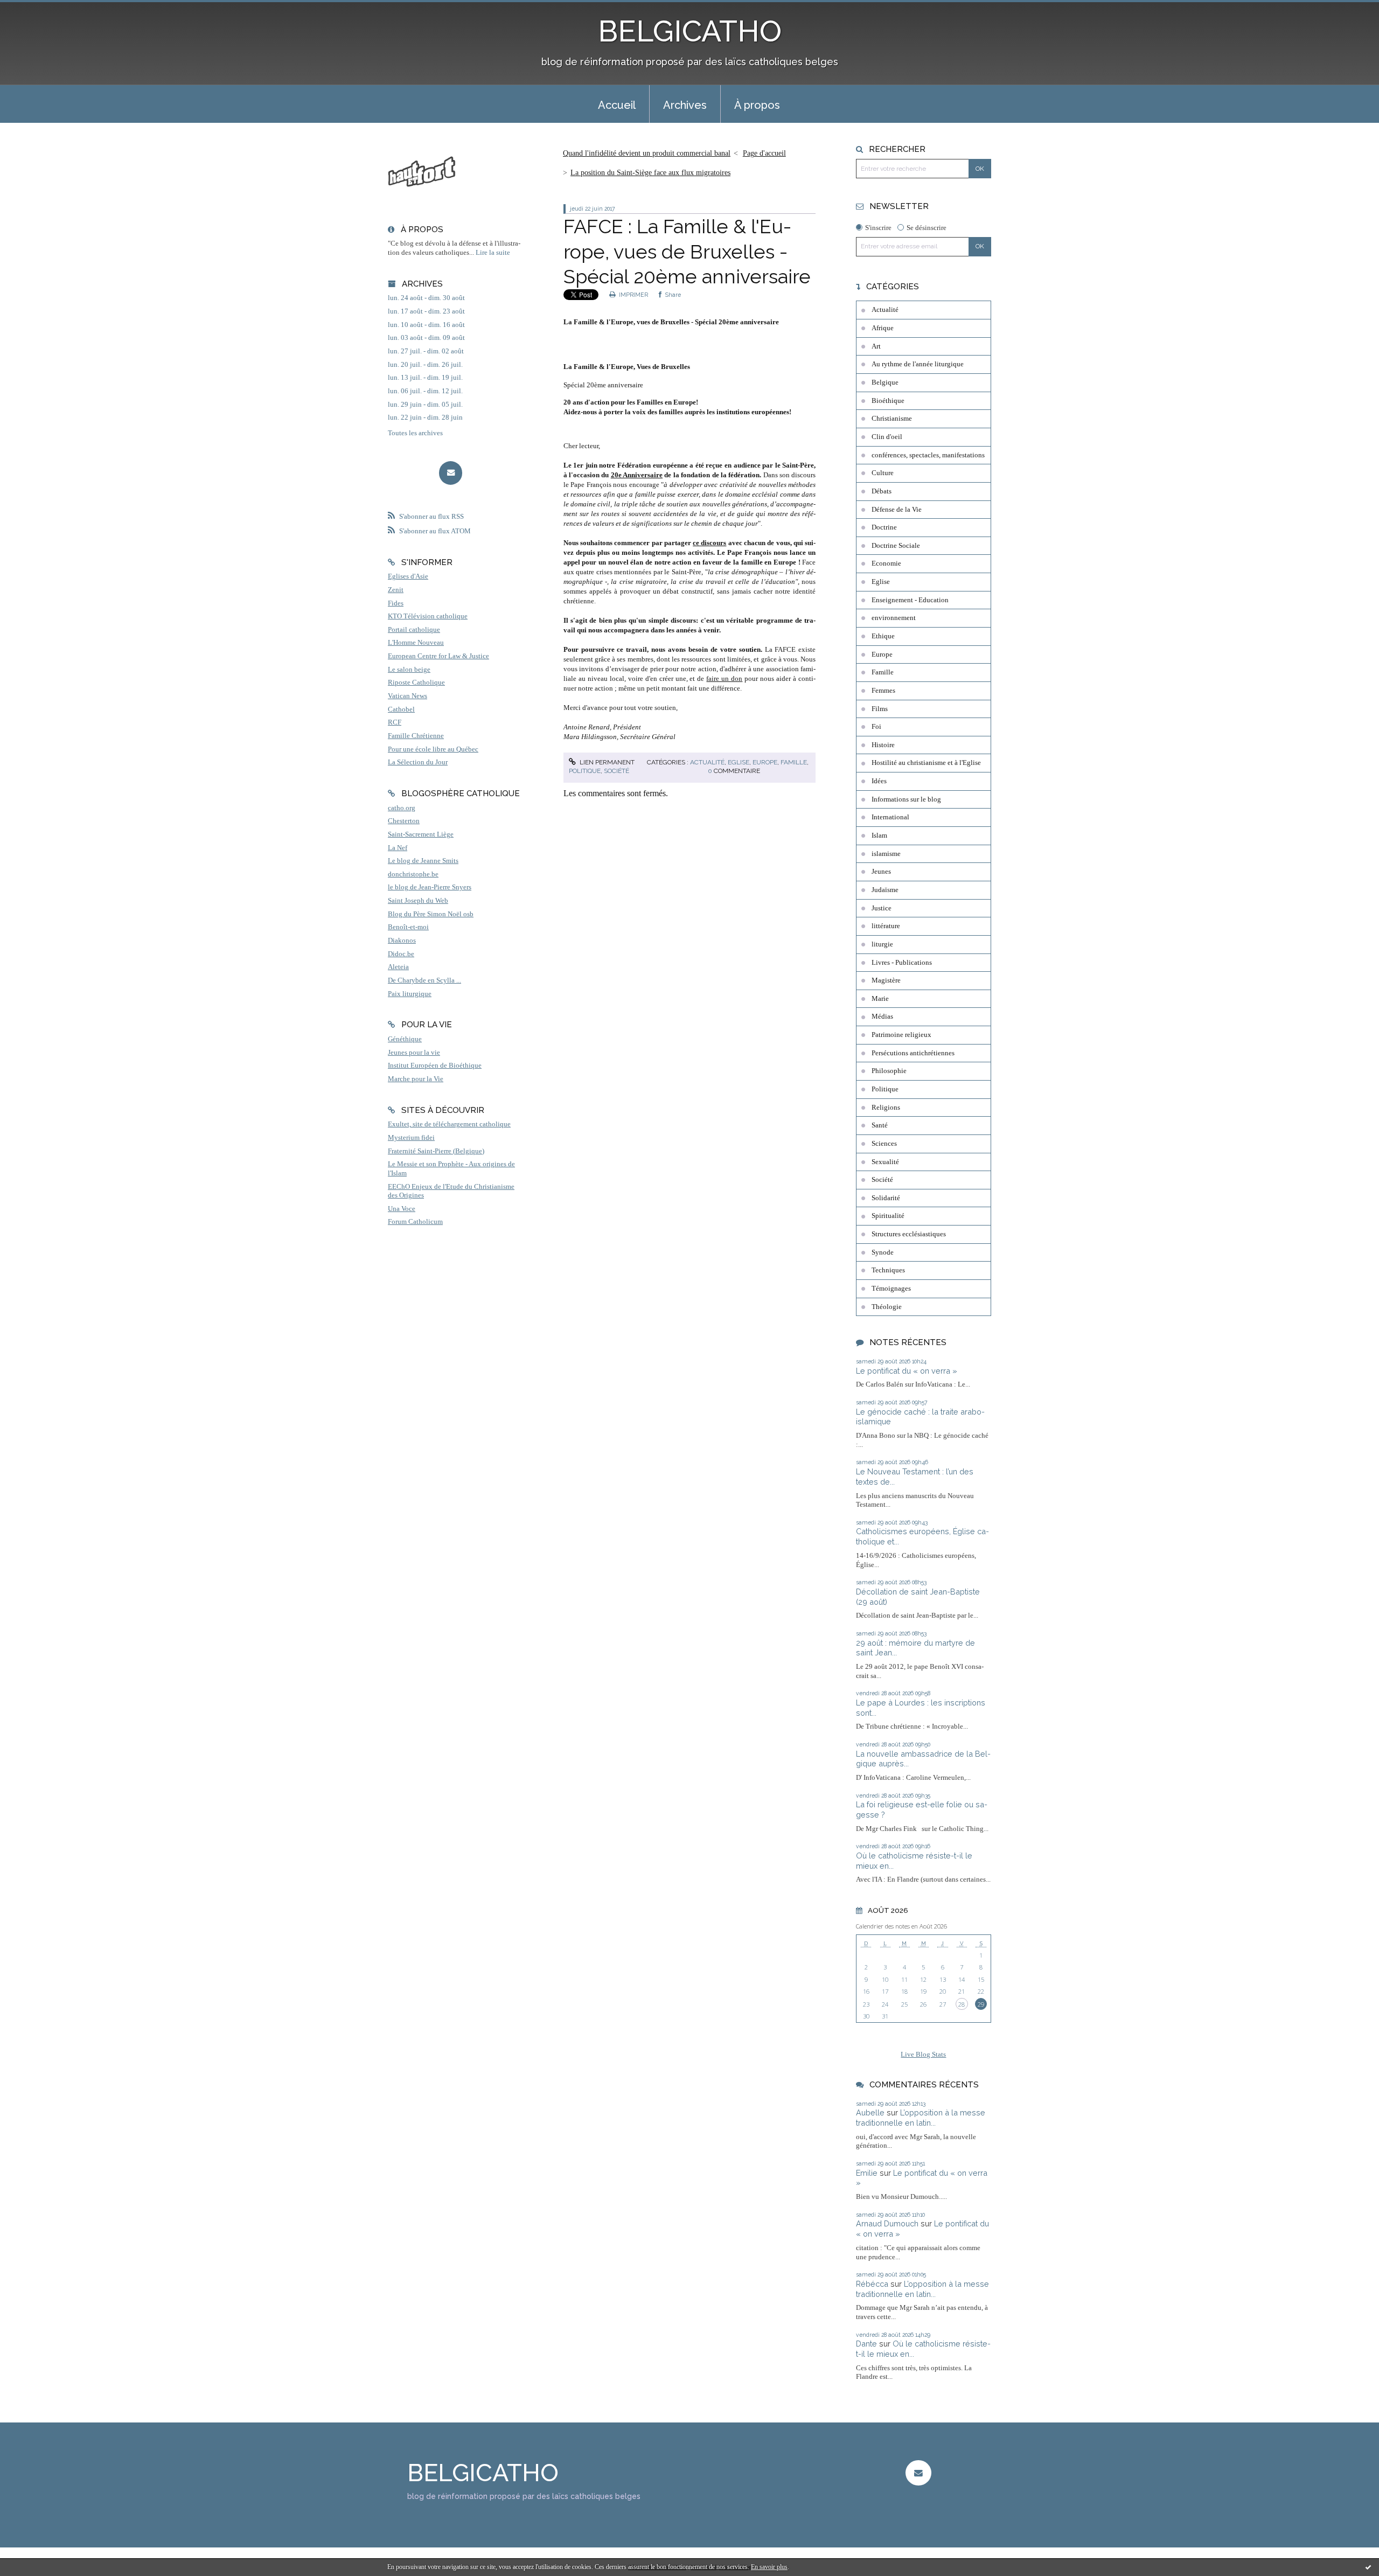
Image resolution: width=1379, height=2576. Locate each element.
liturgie (882, 944)
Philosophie (889, 1071)
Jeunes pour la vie (414, 1053)
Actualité (707, 762)
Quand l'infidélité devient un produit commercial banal (647, 153)
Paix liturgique (410, 994)
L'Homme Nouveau (416, 643)
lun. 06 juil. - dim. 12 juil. (425, 391)
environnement (894, 618)
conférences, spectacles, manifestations (928, 455)
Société (617, 771)
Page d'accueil (764, 153)
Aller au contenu (34, 9)
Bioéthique (888, 401)
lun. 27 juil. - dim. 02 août (426, 351)
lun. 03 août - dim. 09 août (426, 338)
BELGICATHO (690, 31)
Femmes (883, 691)
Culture (883, 473)
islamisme (886, 854)
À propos (757, 105)
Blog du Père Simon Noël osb (431, 914)
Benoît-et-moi (408, 927)
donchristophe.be (413, 874)
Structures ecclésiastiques (909, 1234)
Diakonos (402, 941)
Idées (879, 781)
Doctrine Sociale (896, 546)
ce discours (709, 543)
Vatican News (408, 696)
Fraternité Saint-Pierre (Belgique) (436, 1151)
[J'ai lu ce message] (1368, 2567)
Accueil (617, 105)
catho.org (402, 808)
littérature (886, 926)
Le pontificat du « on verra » (907, 1371)
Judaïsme (885, 890)
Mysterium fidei (411, 1138)
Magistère (886, 980)
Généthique (405, 1039)
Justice (882, 908)
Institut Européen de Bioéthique (435, 1066)
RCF (395, 722)
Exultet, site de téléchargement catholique (449, 1124)
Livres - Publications (902, 963)
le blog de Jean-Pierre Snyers (430, 887)
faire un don (724, 678)
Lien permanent (606, 762)
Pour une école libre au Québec (433, 749)
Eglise (739, 762)
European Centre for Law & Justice (438, 656)
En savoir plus (769, 2567)
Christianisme (892, 419)
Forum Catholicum (415, 1222)
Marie (880, 999)
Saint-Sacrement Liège (421, 834)
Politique (585, 771)
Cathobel (401, 709)
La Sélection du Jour (418, 762)
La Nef (398, 848)
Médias (882, 1017)
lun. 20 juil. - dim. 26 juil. (425, 365)
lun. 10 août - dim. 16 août (426, 325)
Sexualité (885, 1162)
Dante (866, 2344)
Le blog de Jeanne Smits (423, 861)
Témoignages (891, 1289)
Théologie (887, 1307)
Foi (876, 727)
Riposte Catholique (416, 683)
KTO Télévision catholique (428, 616)
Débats (882, 491)
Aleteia (398, 967)
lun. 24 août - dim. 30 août (426, 298)
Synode (883, 1252)
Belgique (885, 382)
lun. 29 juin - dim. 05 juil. (425, 405)
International (890, 817)
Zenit (396, 590)
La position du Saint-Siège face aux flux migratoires (650, 173)
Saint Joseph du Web (418, 901)
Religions (886, 1108)
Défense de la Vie (897, 510)
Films (880, 709)
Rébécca (872, 2284)
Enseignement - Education (910, 600)
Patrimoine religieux (901, 1035)
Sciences (884, 1144)
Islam (879, 836)
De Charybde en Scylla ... (424, 980)
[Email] (451, 473)
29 (981, 2004)
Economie (886, 563)
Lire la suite (493, 253)
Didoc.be (401, 954)
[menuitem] (617, 104)
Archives (685, 105)
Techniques (888, 1270)
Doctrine (884, 527)
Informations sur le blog (906, 799)
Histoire (883, 745)
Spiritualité (888, 1216)
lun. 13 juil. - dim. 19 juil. (425, 378)
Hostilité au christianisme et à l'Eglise (926, 763)
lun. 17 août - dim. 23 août (426, 311)
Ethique (883, 636)
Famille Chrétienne (416, 736)
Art (876, 346)
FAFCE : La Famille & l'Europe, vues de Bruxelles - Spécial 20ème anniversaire (687, 252)
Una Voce (402, 1209)
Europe (765, 762)
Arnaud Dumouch (887, 2223)
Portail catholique (414, 630)
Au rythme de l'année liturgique (918, 364)
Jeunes (881, 872)
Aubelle (870, 2112)
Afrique (883, 328)
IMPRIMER (633, 295)
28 (962, 2004)
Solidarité (886, 1198)
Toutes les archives (415, 433)
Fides (396, 603)
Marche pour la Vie (416, 1079)
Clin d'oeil (887, 437)
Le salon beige (409, 670)
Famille (794, 762)
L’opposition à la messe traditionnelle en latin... (921, 2118)
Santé (880, 1125)
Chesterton (404, 821)
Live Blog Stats (923, 2055)
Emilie (867, 2173)
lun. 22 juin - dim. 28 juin (425, 417)
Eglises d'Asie (408, 576)
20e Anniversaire (637, 475)
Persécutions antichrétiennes (913, 1053)
